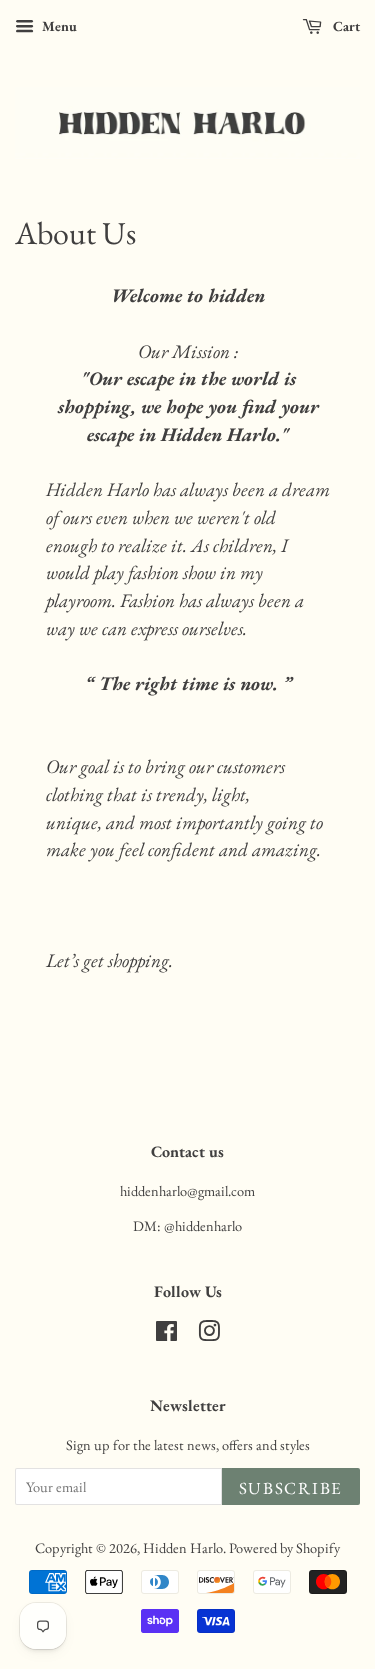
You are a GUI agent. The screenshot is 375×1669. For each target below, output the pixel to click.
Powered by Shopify (284, 1547)
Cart (345, 26)
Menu (58, 26)
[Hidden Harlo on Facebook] (166, 1334)
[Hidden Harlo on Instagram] (209, 1334)
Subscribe (291, 1488)
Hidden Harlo (183, 1547)
